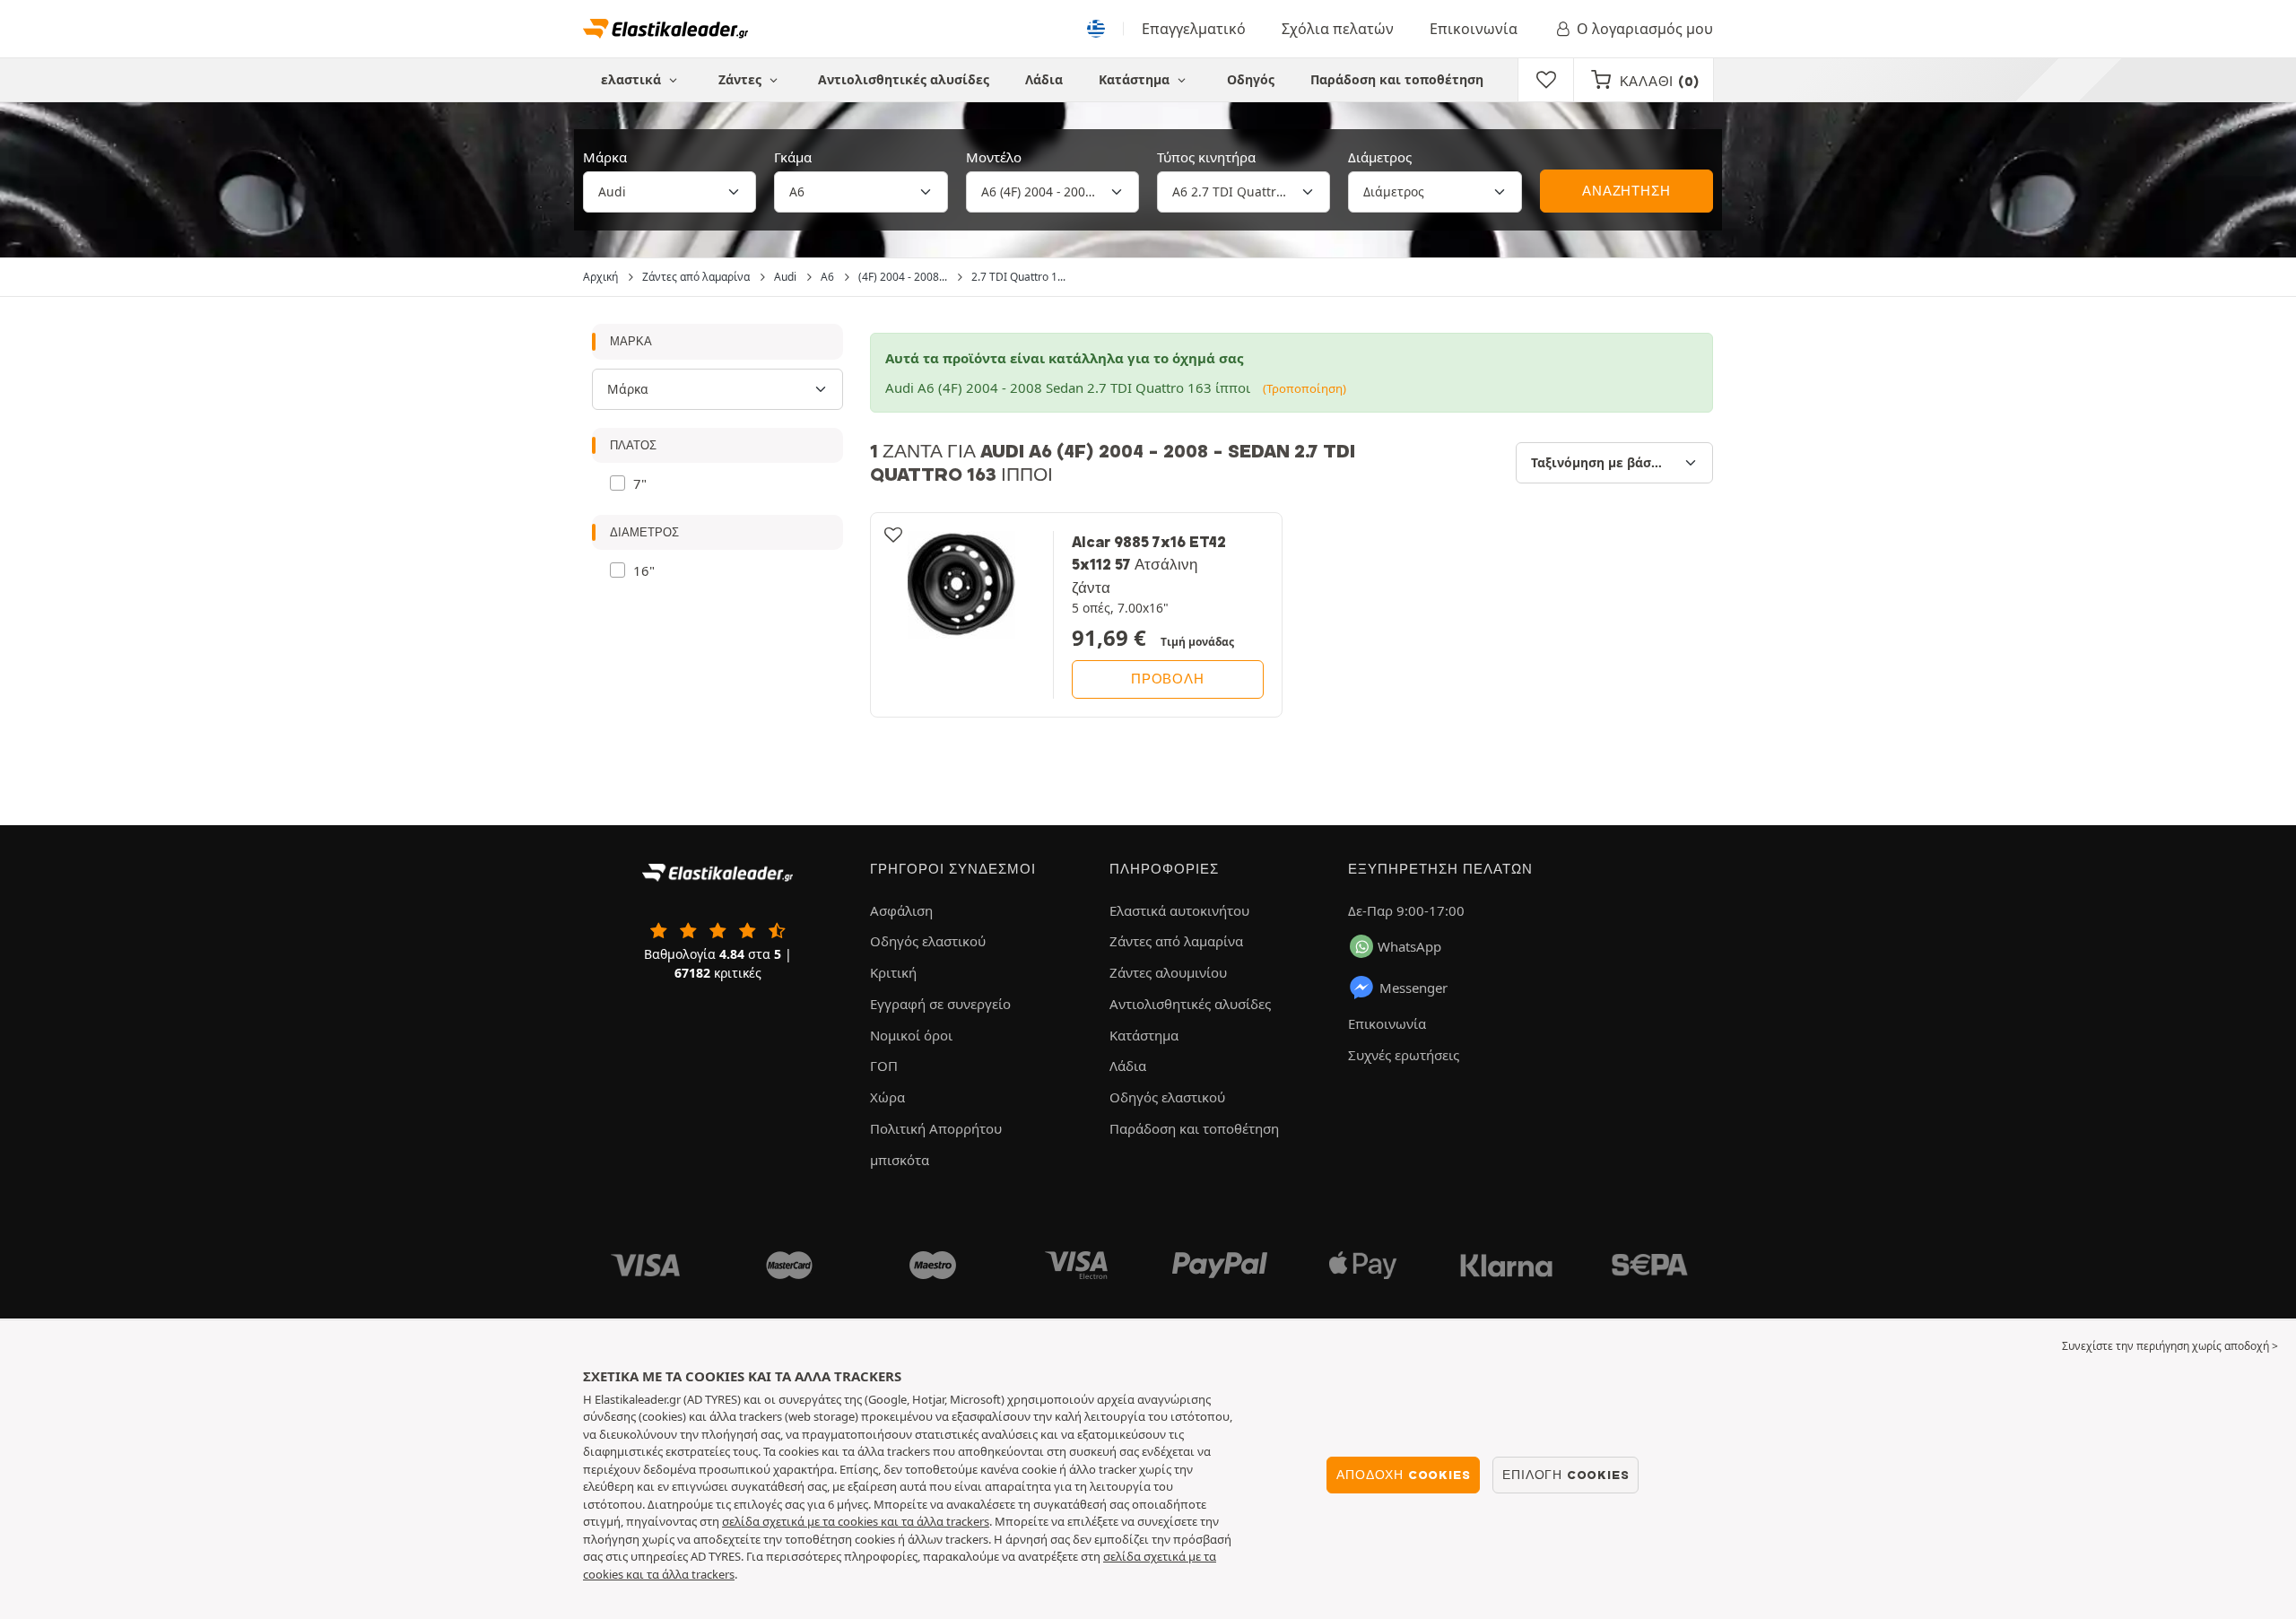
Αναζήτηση (1626, 191)
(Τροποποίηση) (1305, 388)
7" (640, 483)
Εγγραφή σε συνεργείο (940, 1004)
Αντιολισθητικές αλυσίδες (904, 79)
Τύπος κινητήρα (1206, 157)
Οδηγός (1251, 79)
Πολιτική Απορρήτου (936, 1128)
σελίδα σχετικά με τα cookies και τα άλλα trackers (856, 1521)
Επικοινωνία (1474, 29)
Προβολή (1168, 679)
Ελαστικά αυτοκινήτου (1179, 910)
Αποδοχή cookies (1403, 1475)
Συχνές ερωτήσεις (1404, 1055)
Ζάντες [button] (742, 79)
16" (644, 570)
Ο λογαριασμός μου (1645, 29)
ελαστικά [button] (633, 79)
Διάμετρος (1380, 157)
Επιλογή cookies (1565, 1475)
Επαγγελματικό (1194, 29)
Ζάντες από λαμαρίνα (1176, 941)
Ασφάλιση (901, 910)
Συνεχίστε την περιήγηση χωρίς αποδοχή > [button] (2170, 1346)
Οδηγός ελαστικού (928, 941)
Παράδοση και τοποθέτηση (1397, 79)
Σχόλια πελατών (1338, 29)
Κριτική (893, 972)
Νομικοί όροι (911, 1035)
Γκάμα (793, 157)
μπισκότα (900, 1160)
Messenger (1413, 988)
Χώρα (887, 1097)
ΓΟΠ (884, 1066)
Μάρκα (605, 157)
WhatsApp (1409, 946)
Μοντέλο (994, 157)
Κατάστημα (1136, 79)
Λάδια (1044, 79)
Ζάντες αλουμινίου (1168, 972)
